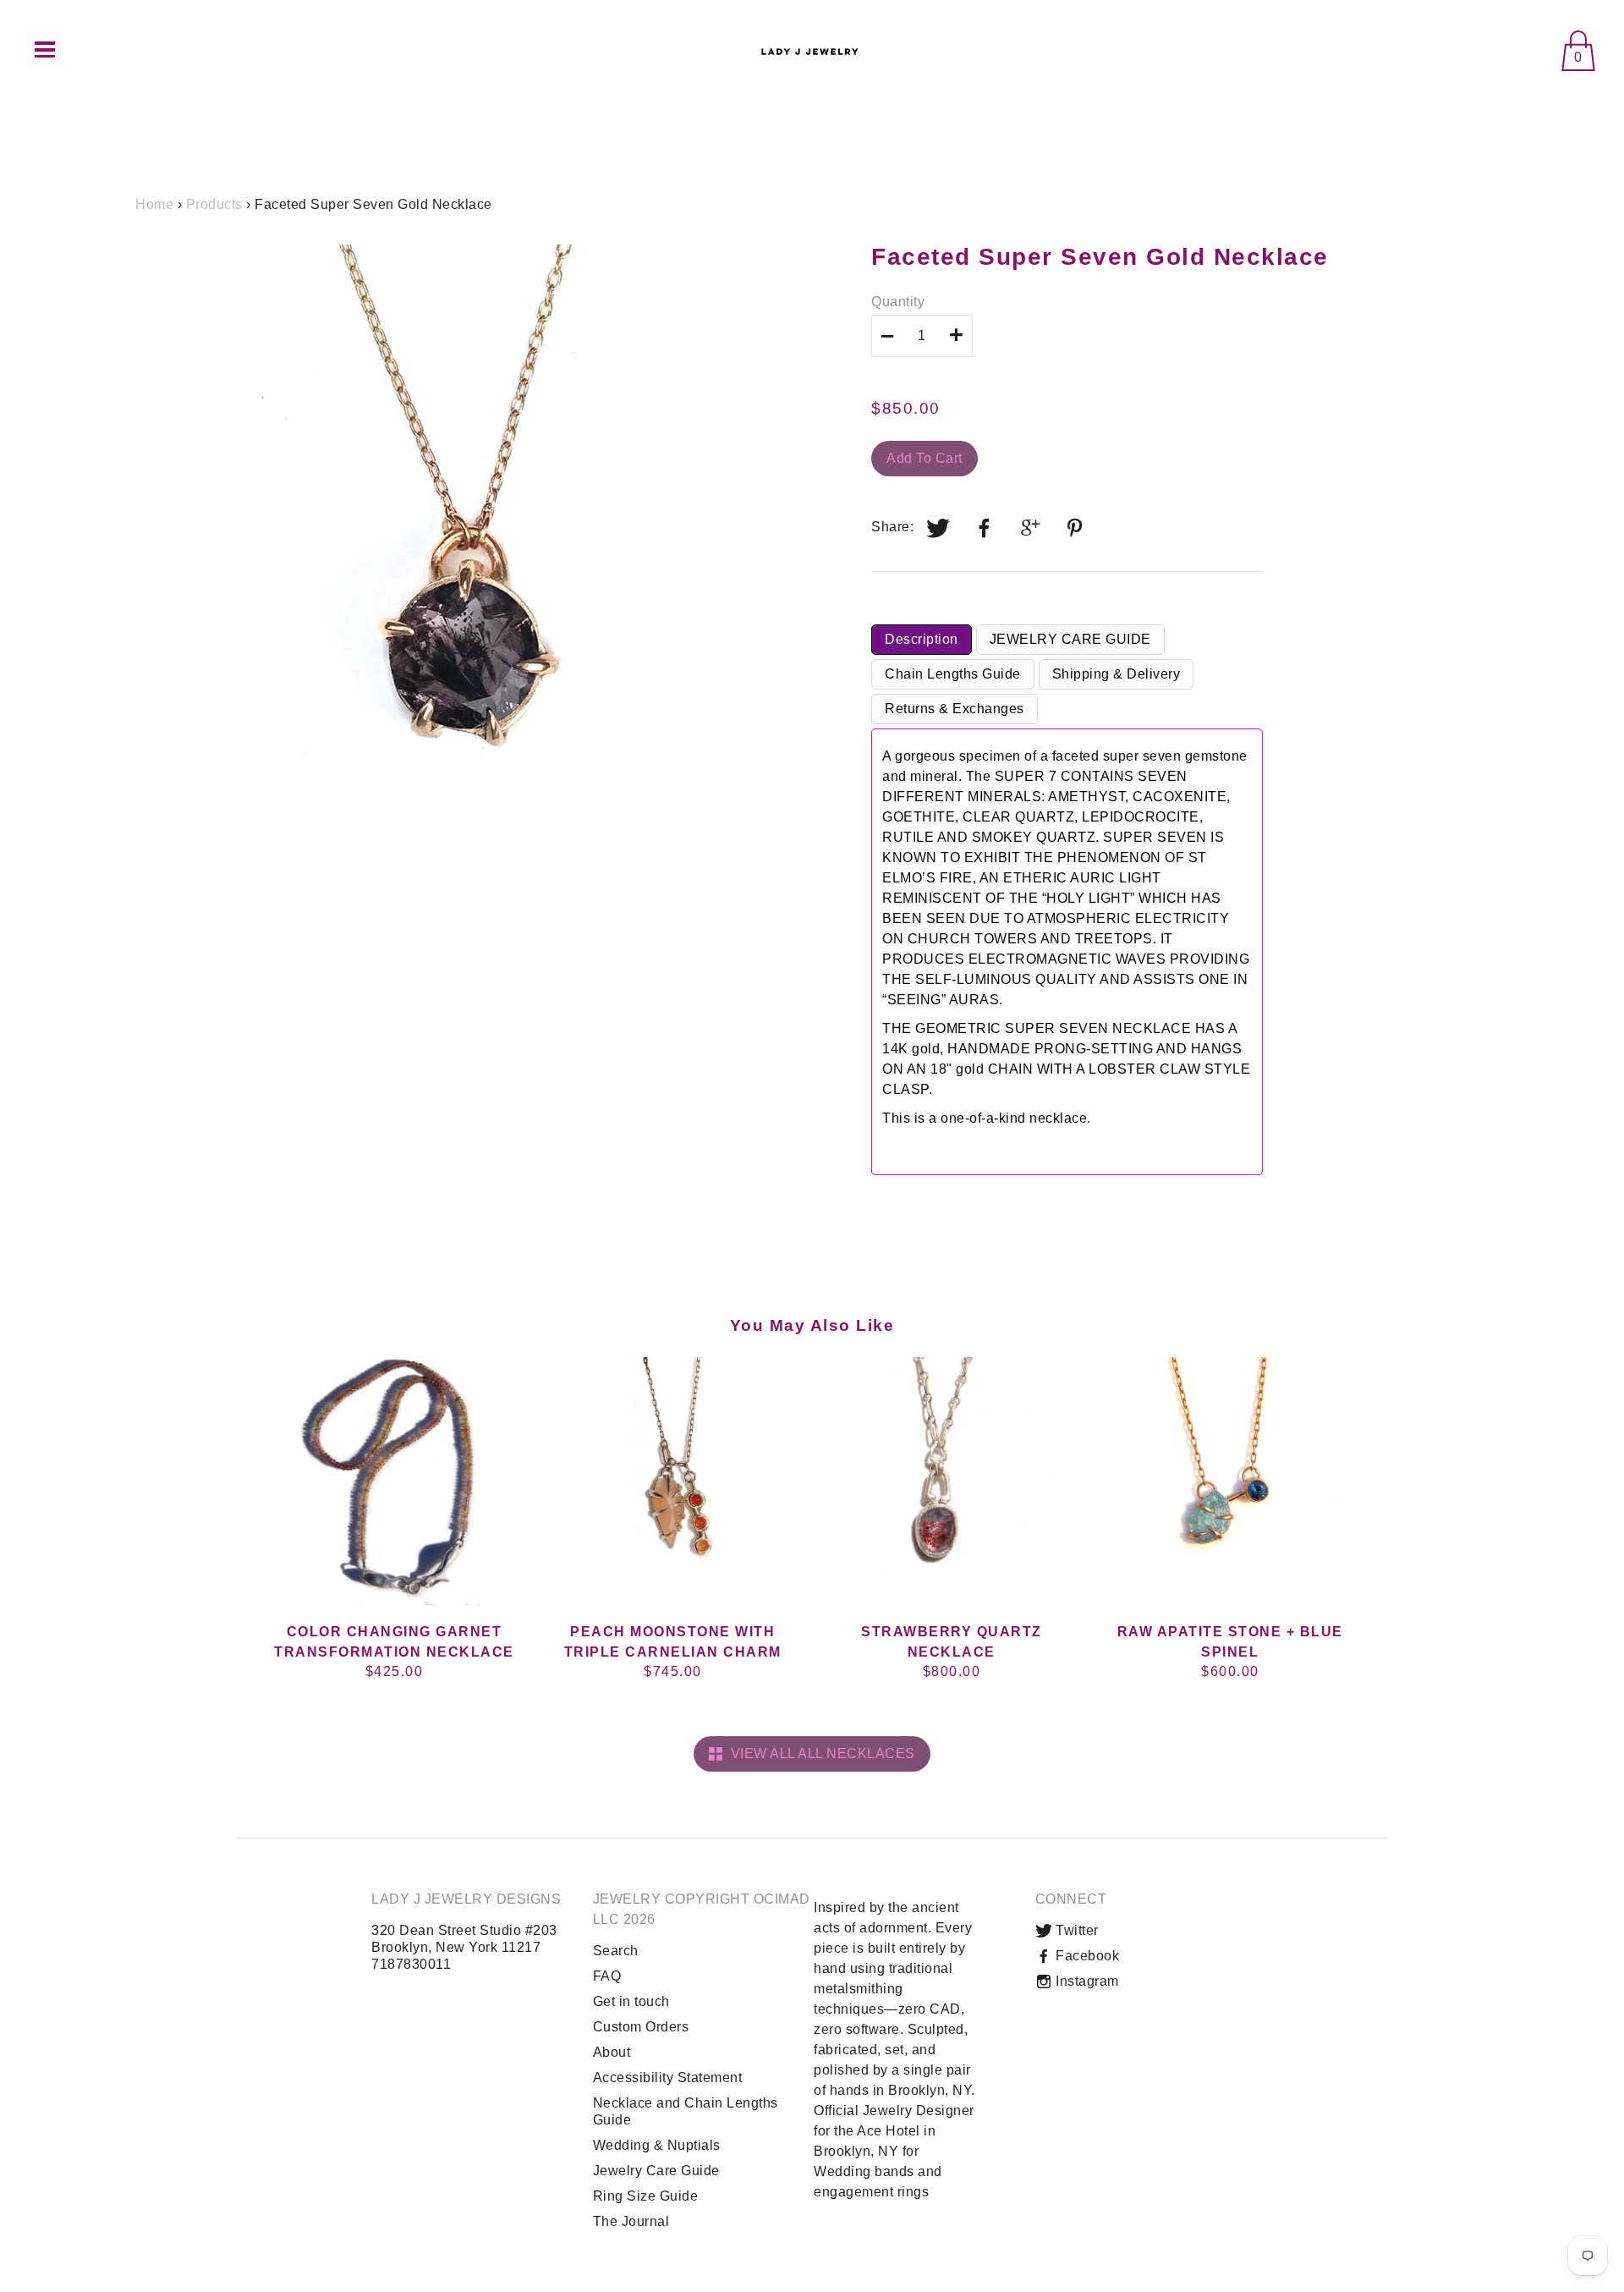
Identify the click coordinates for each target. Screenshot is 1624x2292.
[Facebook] (985, 528)
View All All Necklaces (819, 1753)
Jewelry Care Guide (656, 2171)
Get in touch (631, 2001)
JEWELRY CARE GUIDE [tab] (1070, 639)
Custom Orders (641, 2027)
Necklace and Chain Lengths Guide (686, 2111)
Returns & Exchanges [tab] (955, 709)
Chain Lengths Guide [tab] (953, 674)
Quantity (898, 302)
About (612, 2052)
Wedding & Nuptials (657, 2145)
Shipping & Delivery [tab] (1116, 674)
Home (154, 204)
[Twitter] (939, 528)
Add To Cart (924, 458)
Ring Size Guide (646, 2196)
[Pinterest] (1077, 528)
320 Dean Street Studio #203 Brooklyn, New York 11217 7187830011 (464, 1947)
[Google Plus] (1031, 528)
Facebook (1086, 1956)
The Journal (631, 2221)
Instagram (1086, 1981)
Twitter (1075, 1930)
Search (616, 1951)
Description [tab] (922, 639)
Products (214, 204)
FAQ (607, 1976)
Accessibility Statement (668, 2078)
